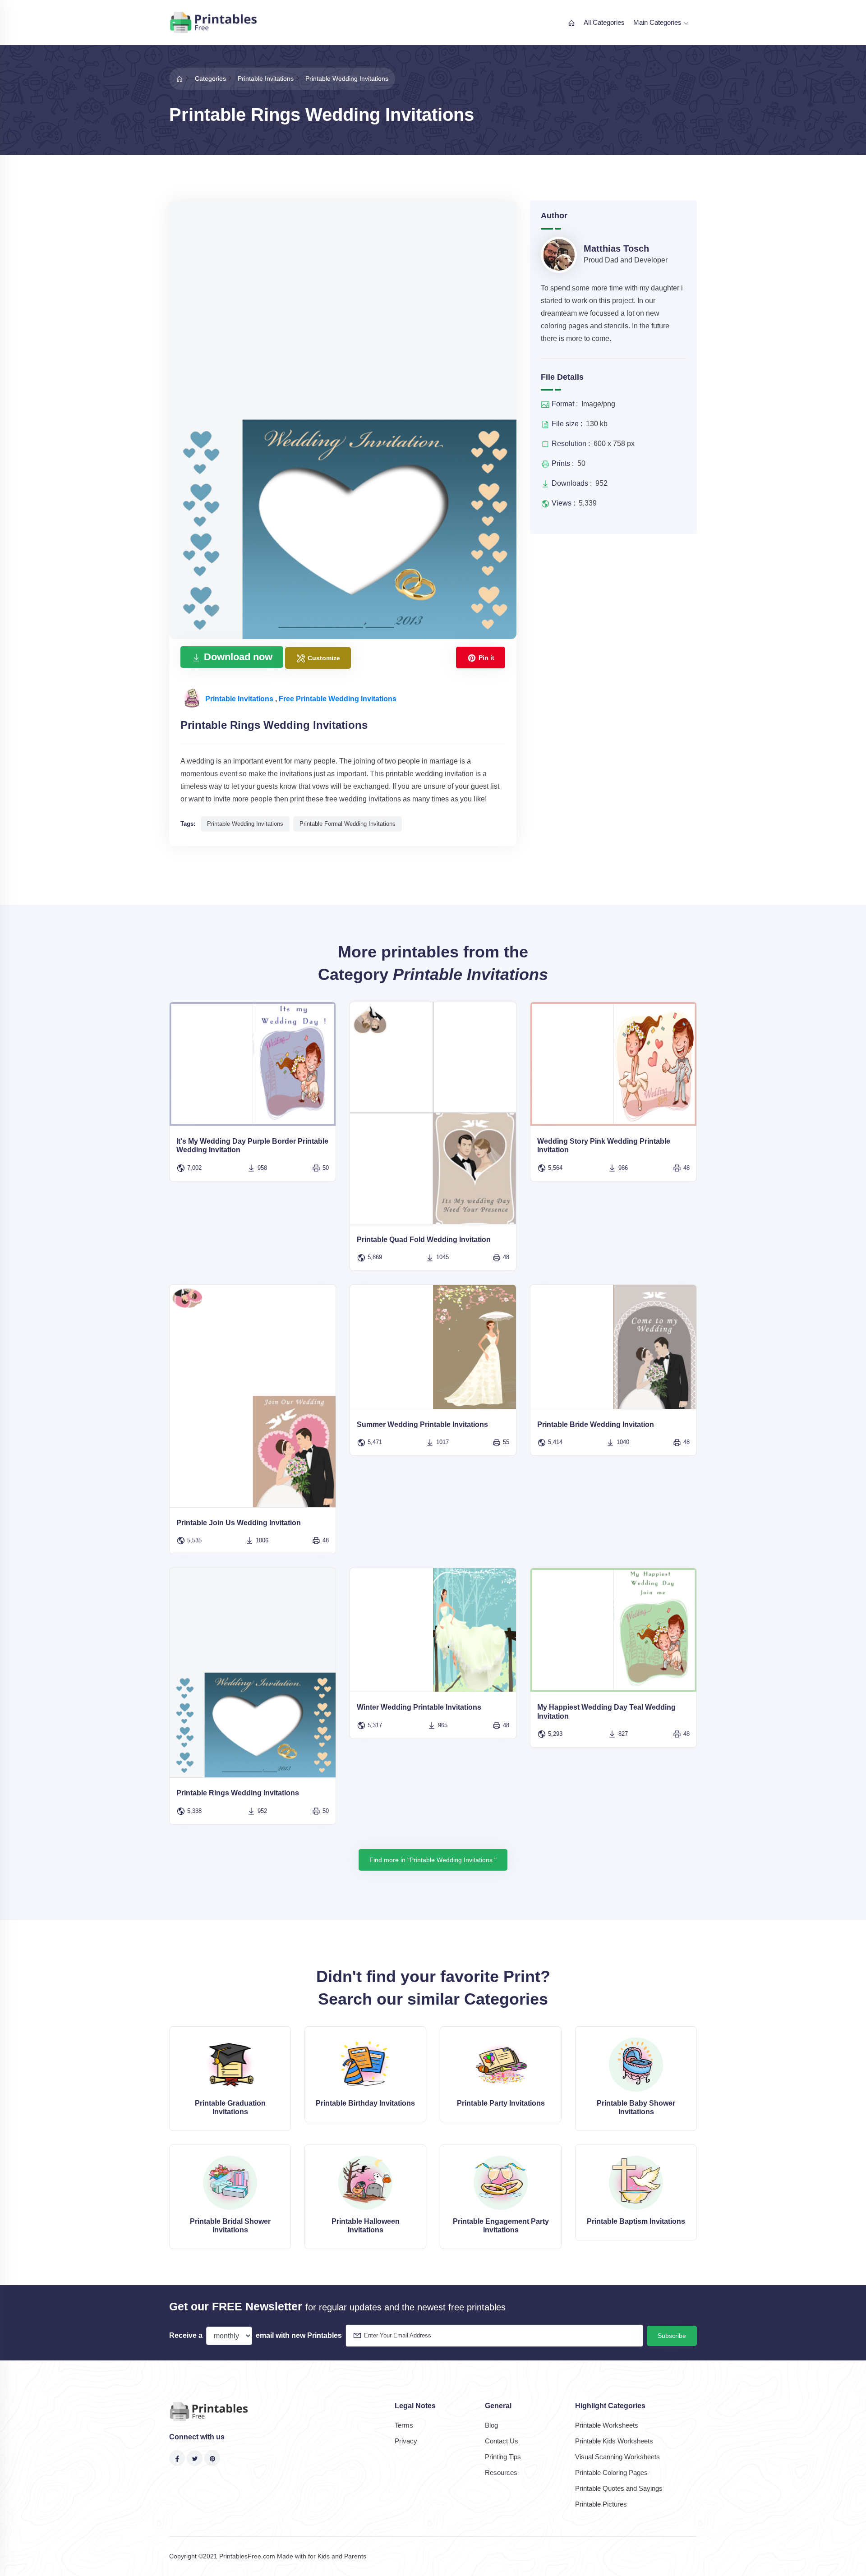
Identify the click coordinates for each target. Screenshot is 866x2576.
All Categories (604, 22)
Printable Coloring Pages (611, 2472)
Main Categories (658, 22)
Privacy (406, 2441)
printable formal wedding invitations (348, 824)
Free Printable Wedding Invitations (338, 699)
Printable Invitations (240, 699)
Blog (491, 2425)
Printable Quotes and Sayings (619, 2488)
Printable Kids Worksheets (614, 2441)
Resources (501, 2472)
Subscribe (672, 2336)
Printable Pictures (601, 2504)
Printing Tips (503, 2457)
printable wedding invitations (245, 824)
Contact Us (502, 2441)
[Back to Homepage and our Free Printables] (180, 78)
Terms (404, 2425)
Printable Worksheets (607, 2425)
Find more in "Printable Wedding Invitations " (433, 1860)
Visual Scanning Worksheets (617, 2457)
